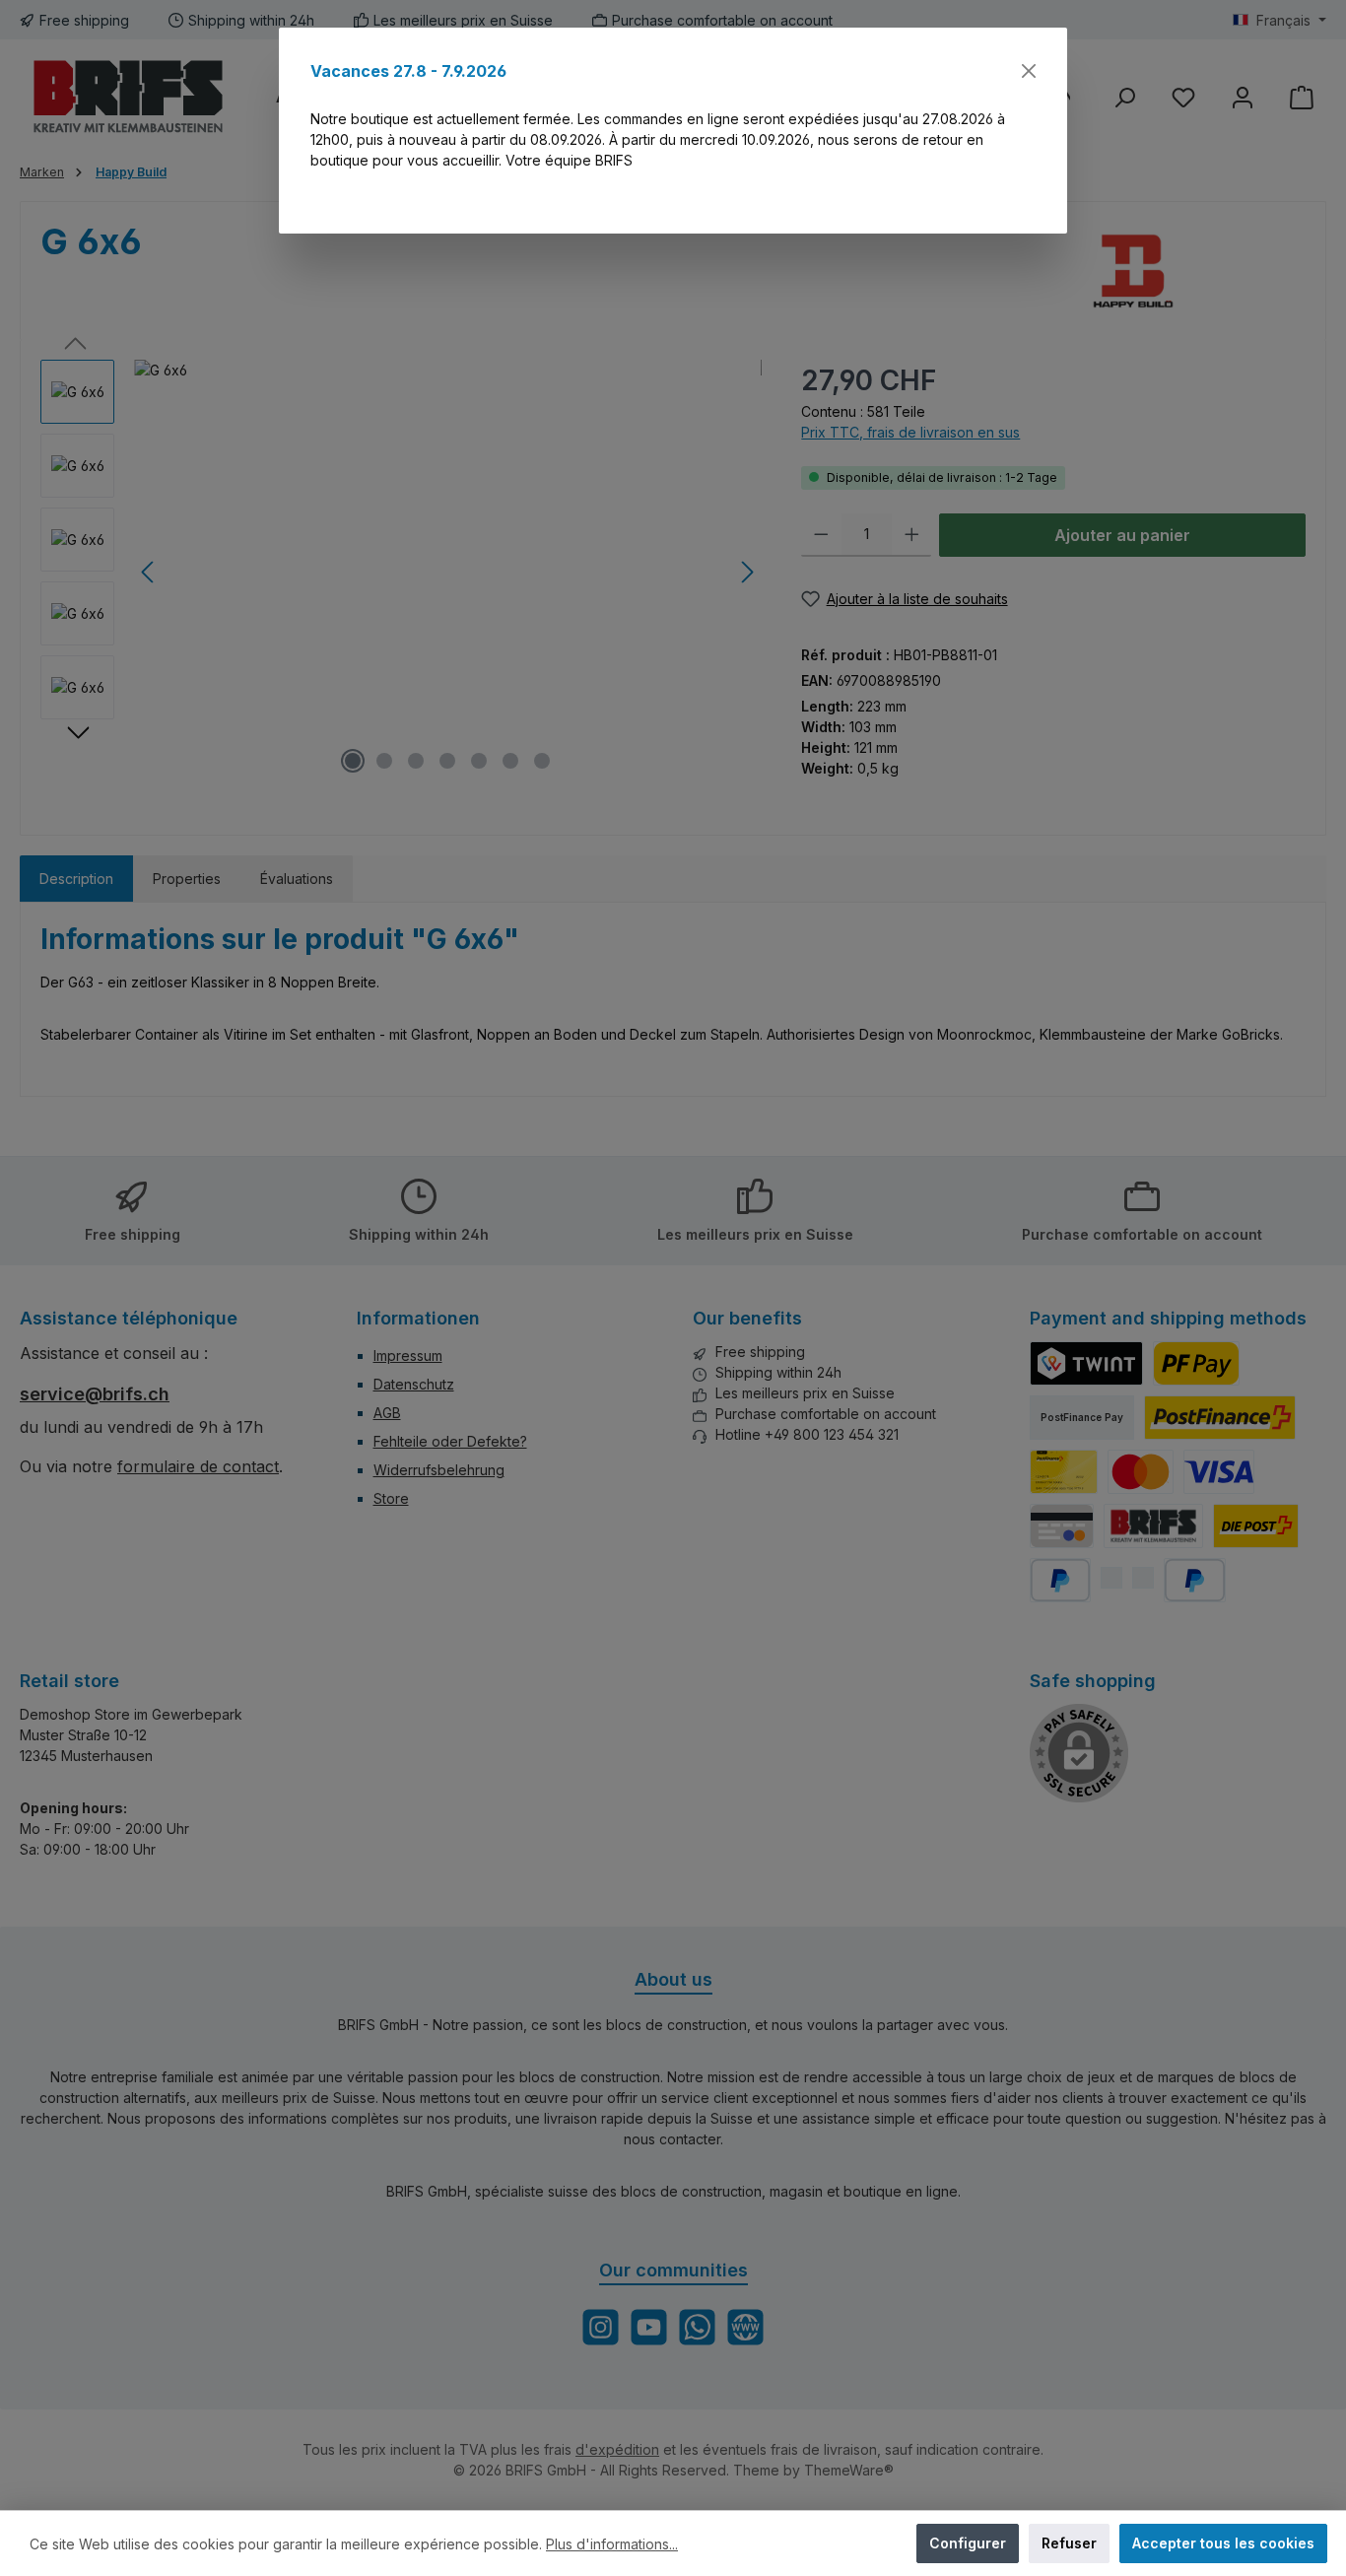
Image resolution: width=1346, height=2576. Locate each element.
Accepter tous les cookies (1223, 2543)
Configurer (968, 2543)
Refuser (1069, 2543)
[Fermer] (1029, 71)
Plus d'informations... (612, 2544)
